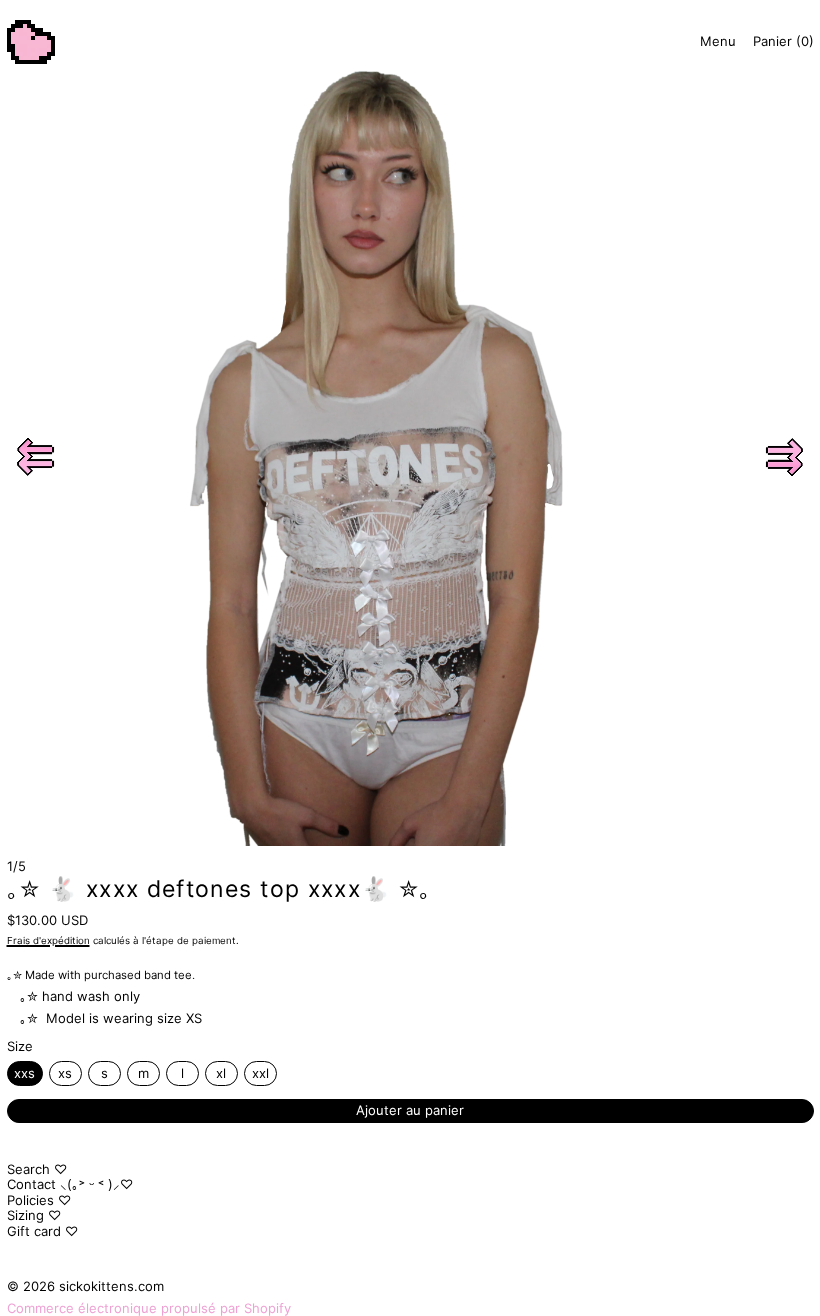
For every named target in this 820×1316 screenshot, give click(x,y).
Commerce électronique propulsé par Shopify (149, 1308)
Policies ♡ (39, 1200)
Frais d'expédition (48, 940)
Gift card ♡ (42, 1231)
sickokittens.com (111, 1286)
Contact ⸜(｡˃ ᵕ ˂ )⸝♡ (70, 1184)
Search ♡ (37, 1169)
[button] (36, 457)
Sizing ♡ (34, 1215)
